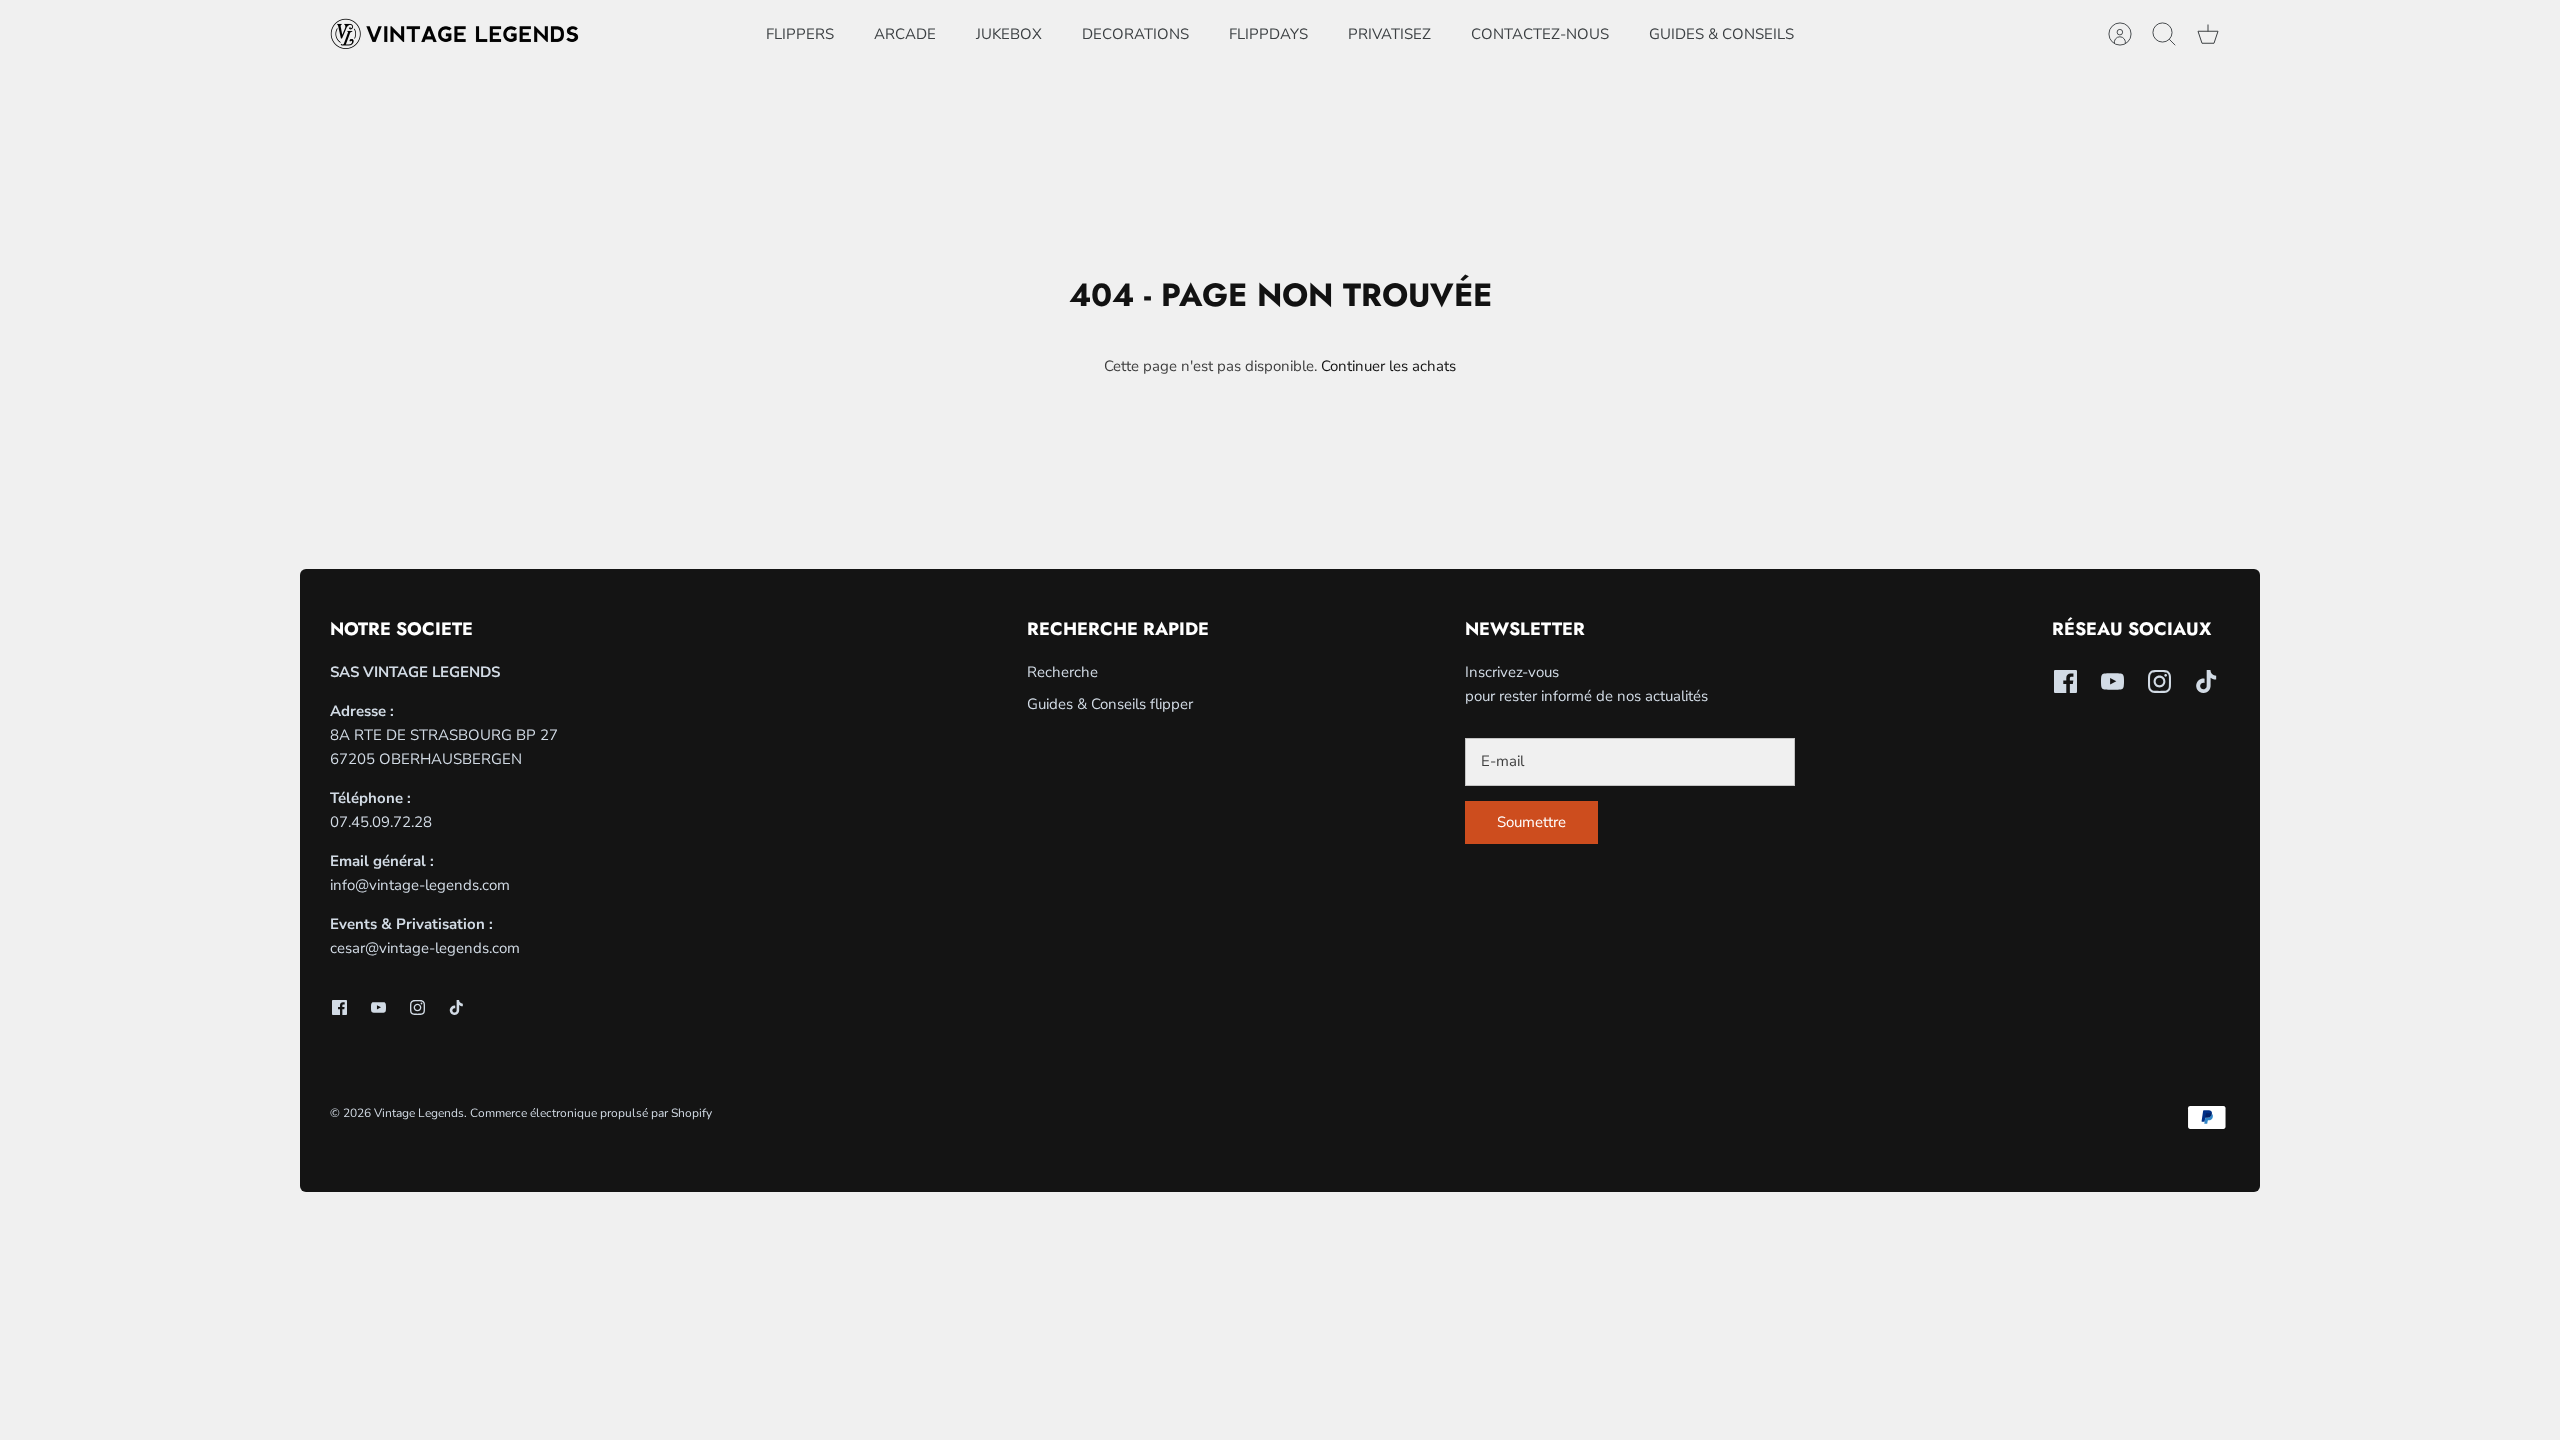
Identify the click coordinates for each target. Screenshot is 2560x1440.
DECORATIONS (1135, 34)
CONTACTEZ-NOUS (1540, 34)
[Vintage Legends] (455, 34)
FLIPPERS (800, 34)
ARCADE (905, 34)
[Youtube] (378, 1007)
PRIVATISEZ (1389, 34)
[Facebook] (339, 1007)
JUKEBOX (1009, 34)
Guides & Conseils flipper (1110, 704)
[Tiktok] (456, 1007)
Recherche (1062, 672)
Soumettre (1531, 822)
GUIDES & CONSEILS (1721, 34)
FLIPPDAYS (1268, 34)
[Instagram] (417, 1007)
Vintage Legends (419, 1113)
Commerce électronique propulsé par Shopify (591, 1113)
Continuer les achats (1388, 366)
